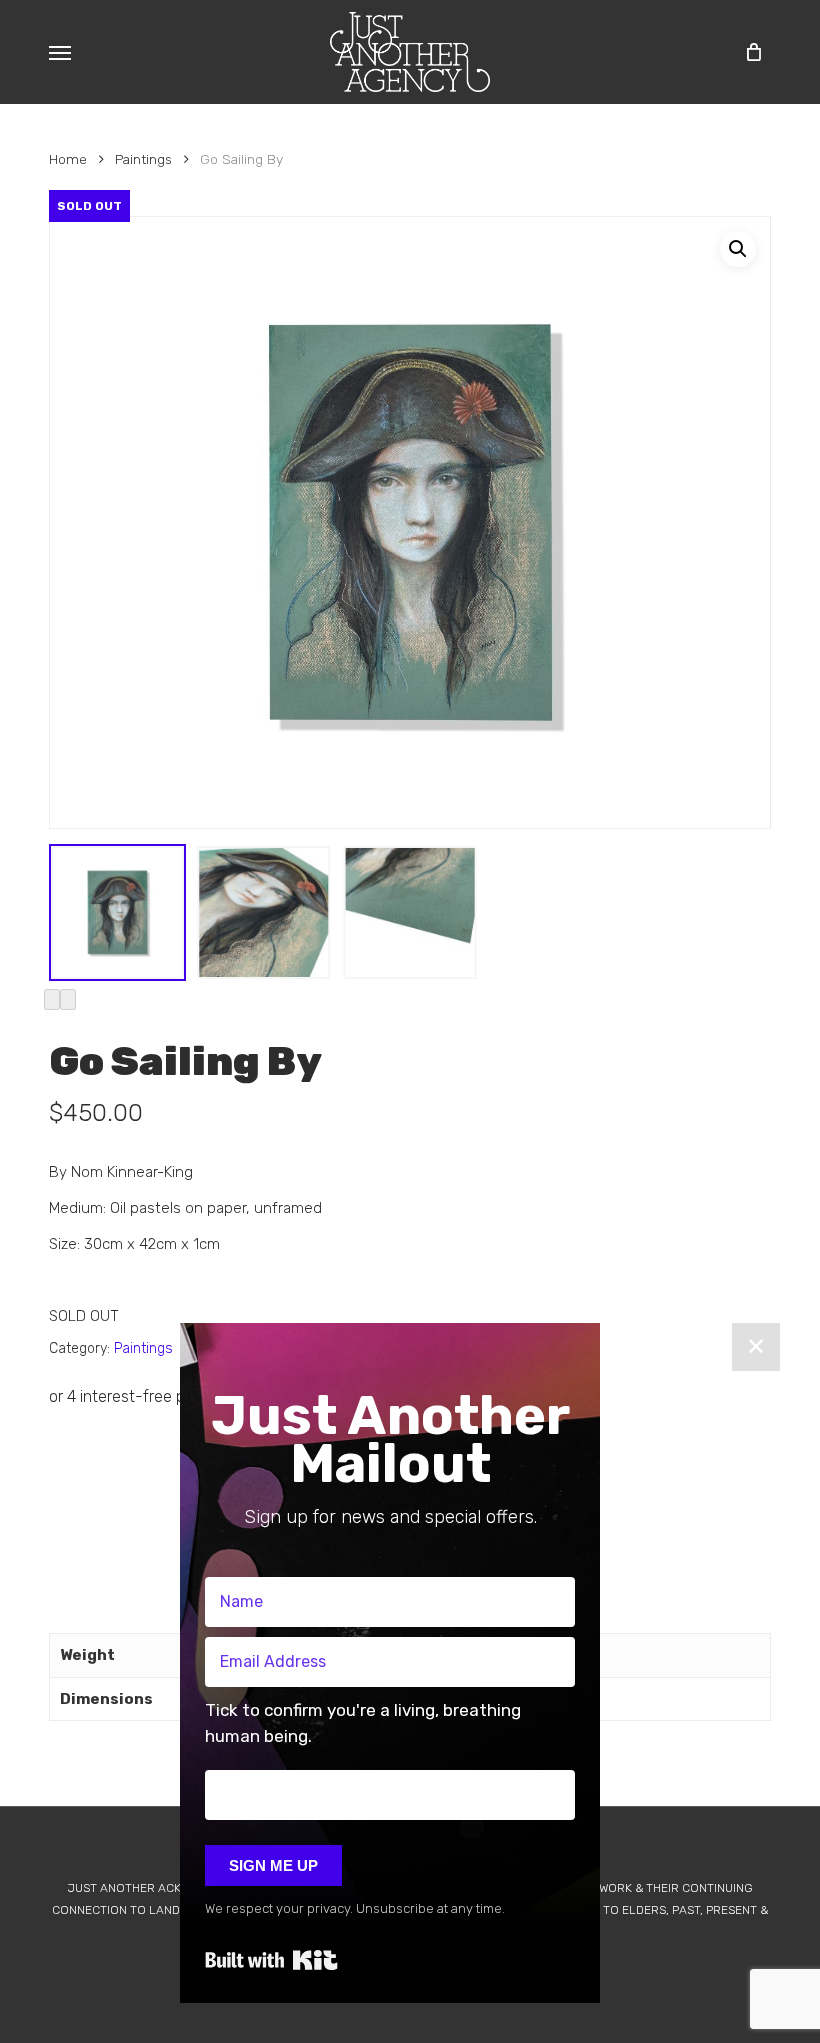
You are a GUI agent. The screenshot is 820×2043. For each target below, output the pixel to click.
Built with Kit (271, 1960)
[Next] (68, 999)
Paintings (143, 159)
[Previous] (52, 999)
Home (68, 159)
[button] (60, 52)
